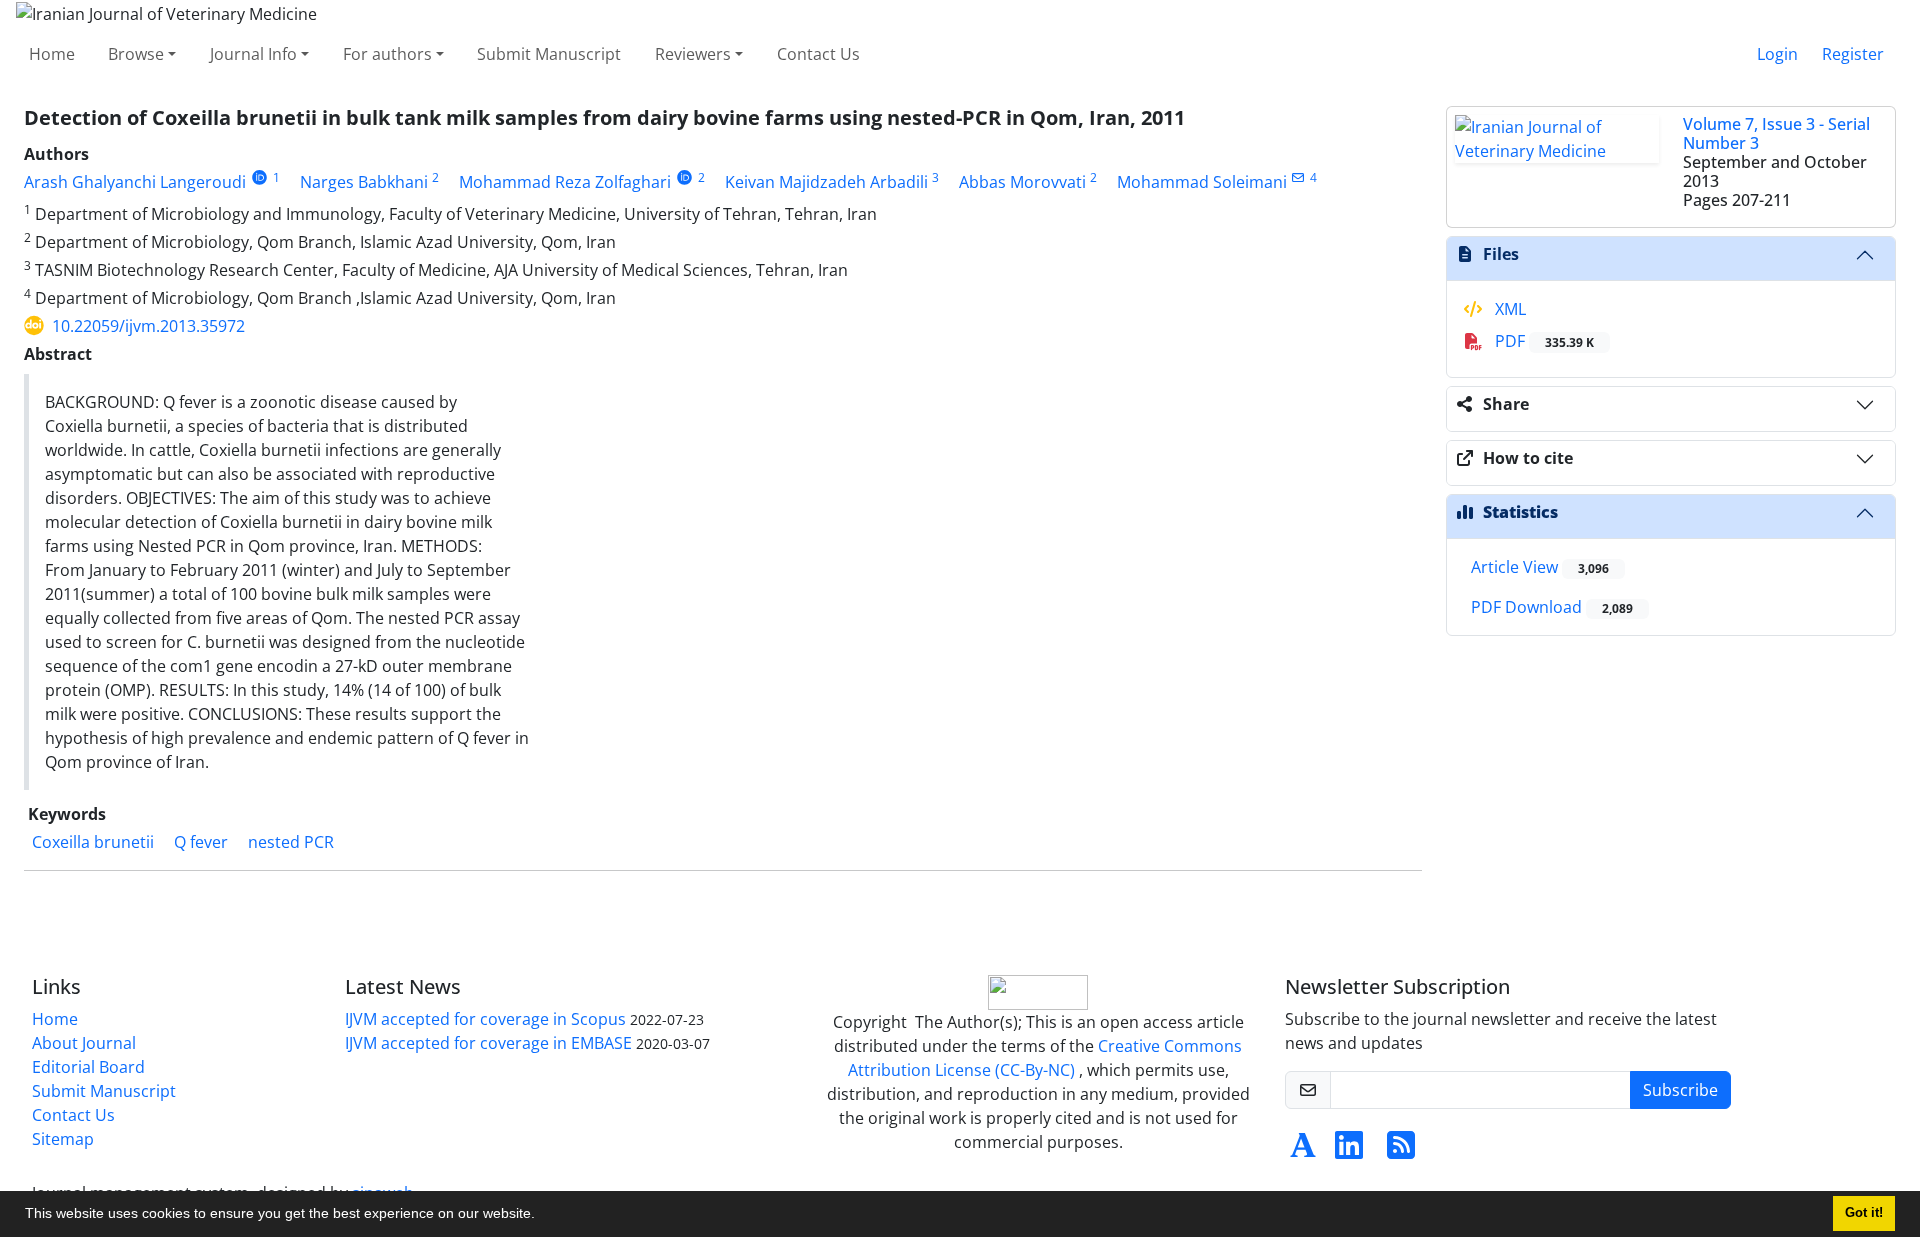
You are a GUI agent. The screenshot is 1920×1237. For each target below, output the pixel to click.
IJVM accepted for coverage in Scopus (485, 1019)
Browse (136, 54)
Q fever (201, 842)
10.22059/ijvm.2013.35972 (148, 326)
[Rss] (1401, 1151)
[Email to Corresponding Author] (1298, 177)
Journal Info (253, 54)
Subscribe (1680, 1090)
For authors (387, 54)
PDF (1542, 341)
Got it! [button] (1864, 1213)
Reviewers (693, 54)
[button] (542, 1216)
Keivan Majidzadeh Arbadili (826, 182)
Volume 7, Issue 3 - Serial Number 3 (1776, 133)
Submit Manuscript (549, 54)
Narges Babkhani (364, 182)
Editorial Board (88, 1067)
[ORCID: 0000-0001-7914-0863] (259, 177)
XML (1508, 309)
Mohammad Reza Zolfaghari (565, 182)
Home (52, 54)
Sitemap (63, 1139)
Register (1853, 54)
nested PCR (291, 842)
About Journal (84, 1043)
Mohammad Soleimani (1202, 182)
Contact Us (818, 54)
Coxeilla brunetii (93, 842)
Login (1777, 54)
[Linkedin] (1349, 1151)
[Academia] (1303, 1151)
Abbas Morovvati (1022, 182)
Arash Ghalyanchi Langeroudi (135, 182)
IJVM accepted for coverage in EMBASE (488, 1043)
